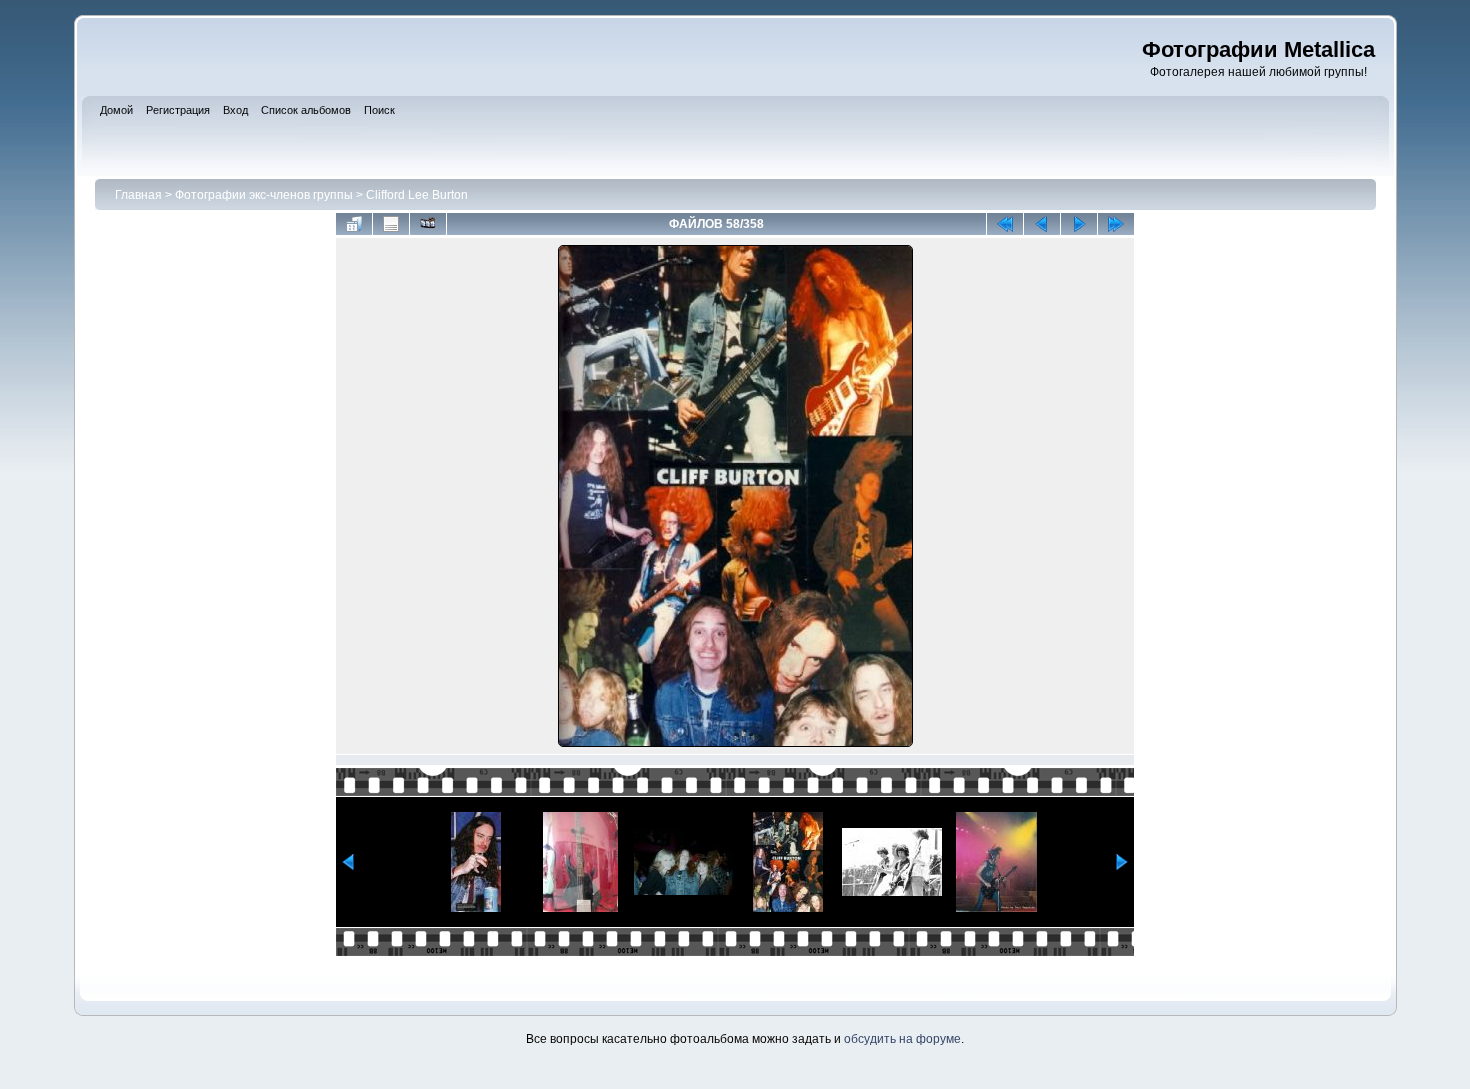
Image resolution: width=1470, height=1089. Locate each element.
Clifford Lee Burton (417, 195)
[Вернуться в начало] (1005, 224)
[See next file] (1079, 224)
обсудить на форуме (902, 1039)
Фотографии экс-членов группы (264, 195)
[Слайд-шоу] (428, 224)
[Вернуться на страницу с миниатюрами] (354, 224)
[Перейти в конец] (1116, 224)
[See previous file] (1042, 224)
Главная (138, 195)
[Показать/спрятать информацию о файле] (391, 224)
